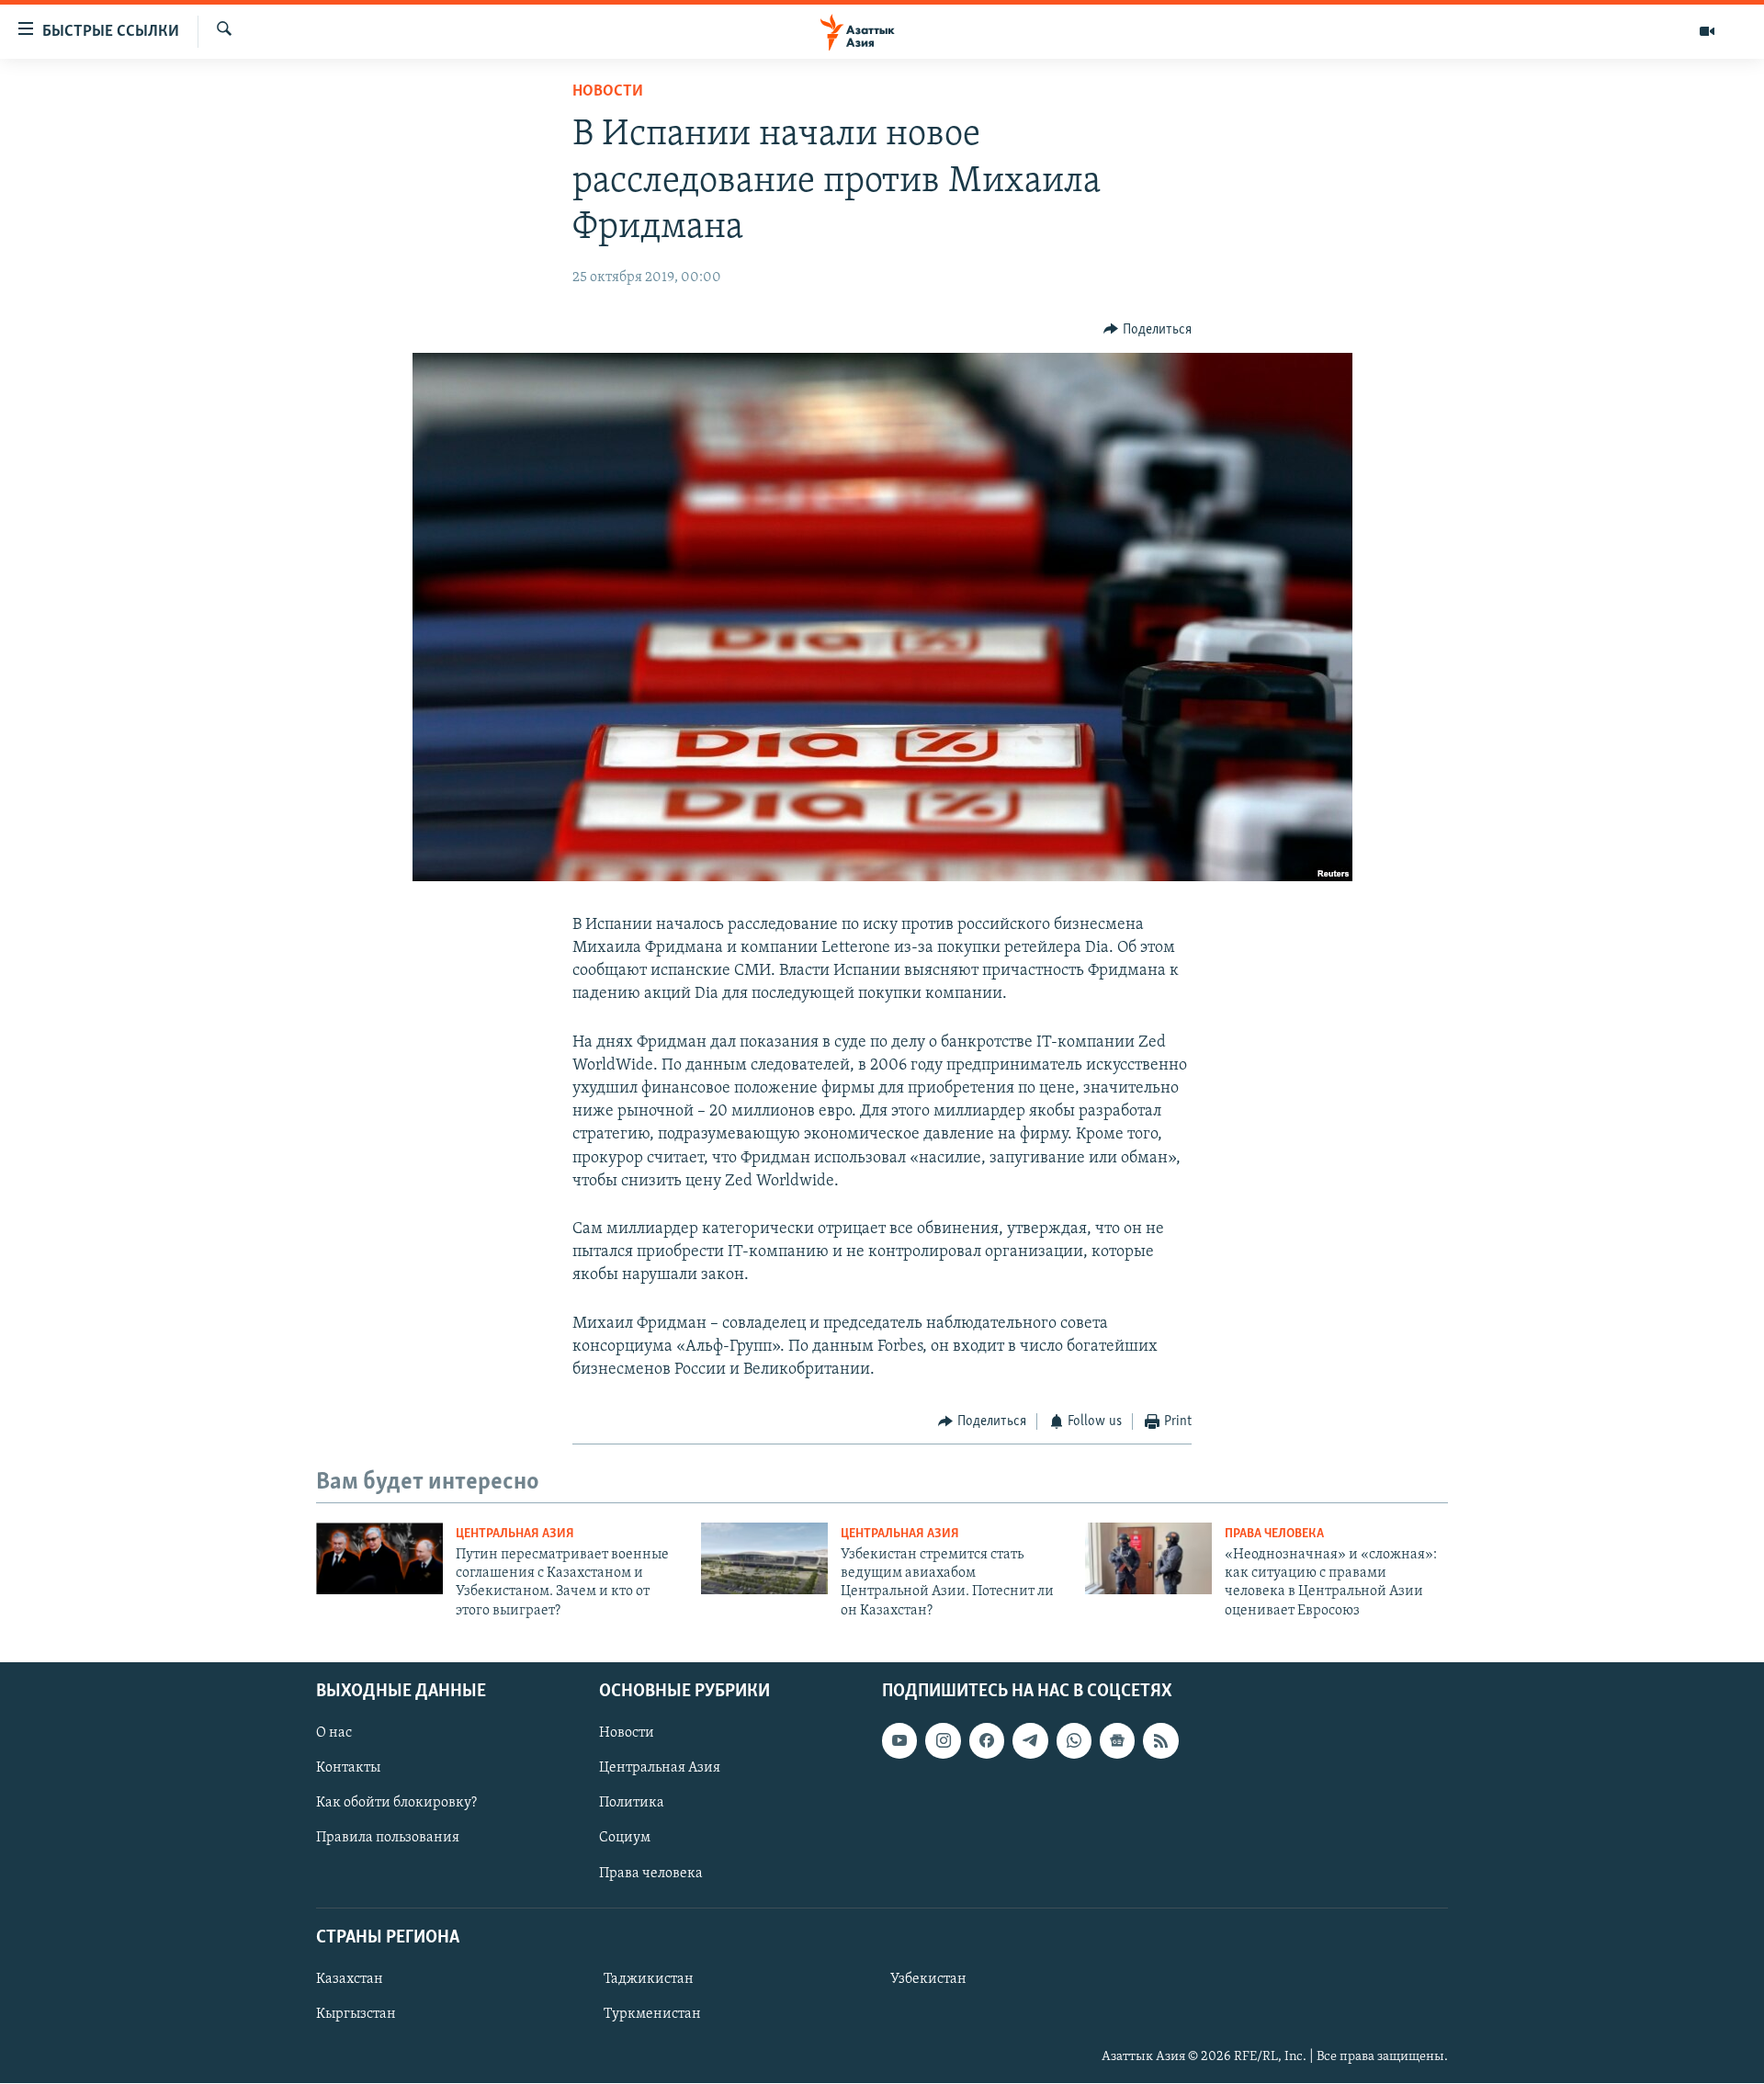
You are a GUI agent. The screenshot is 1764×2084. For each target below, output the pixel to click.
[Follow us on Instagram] (943, 1741)
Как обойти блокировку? (396, 1804)
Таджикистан (649, 1979)
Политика (632, 1804)
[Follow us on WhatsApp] (1074, 1741)
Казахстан (350, 1979)
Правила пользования (388, 1839)
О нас (334, 1734)
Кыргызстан (356, 2014)
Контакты (348, 1769)
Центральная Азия (515, 1534)
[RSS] (1160, 1741)
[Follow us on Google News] (1117, 1741)
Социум (625, 1839)
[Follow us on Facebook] (987, 1741)
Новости (608, 92)
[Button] (1148, 330)
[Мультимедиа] (1707, 31)
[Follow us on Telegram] (1030, 1741)
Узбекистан (928, 1979)
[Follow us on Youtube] (899, 1741)
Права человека (1274, 1534)
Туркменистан (652, 2014)
